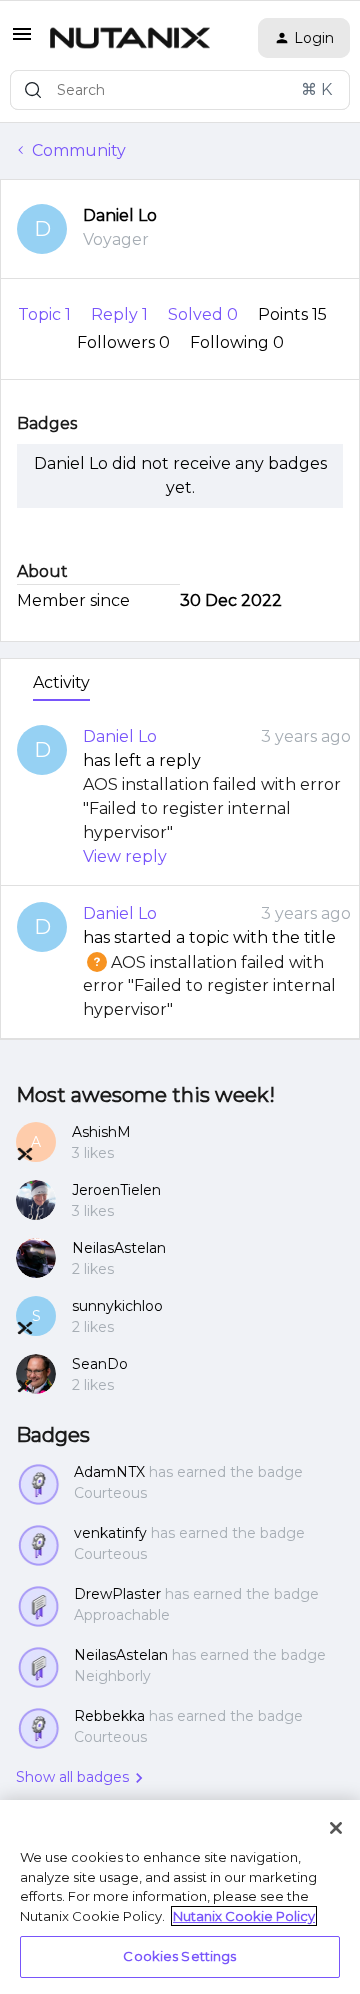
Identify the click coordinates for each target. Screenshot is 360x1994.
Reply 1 (121, 314)
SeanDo (100, 1364)
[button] (22, 40)
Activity (61, 682)
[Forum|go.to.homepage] (130, 38)
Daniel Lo (120, 215)
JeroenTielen (116, 1190)
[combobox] (180, 90)
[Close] (336, 1828)
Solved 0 (205, 314)
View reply (125, 856)
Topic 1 (46, 314)
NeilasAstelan (119, 1248)
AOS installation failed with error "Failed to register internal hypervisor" (212, 808)
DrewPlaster (117, 1594)
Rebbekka (109, 1716)
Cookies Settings (179, 1956)
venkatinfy (110, 1533)
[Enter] (33, 90)
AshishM (101, 1132)
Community (79, 150)
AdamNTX (109, 1472)
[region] (180, 1897)
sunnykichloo (117, 1306)
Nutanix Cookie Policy (244, 1916)
